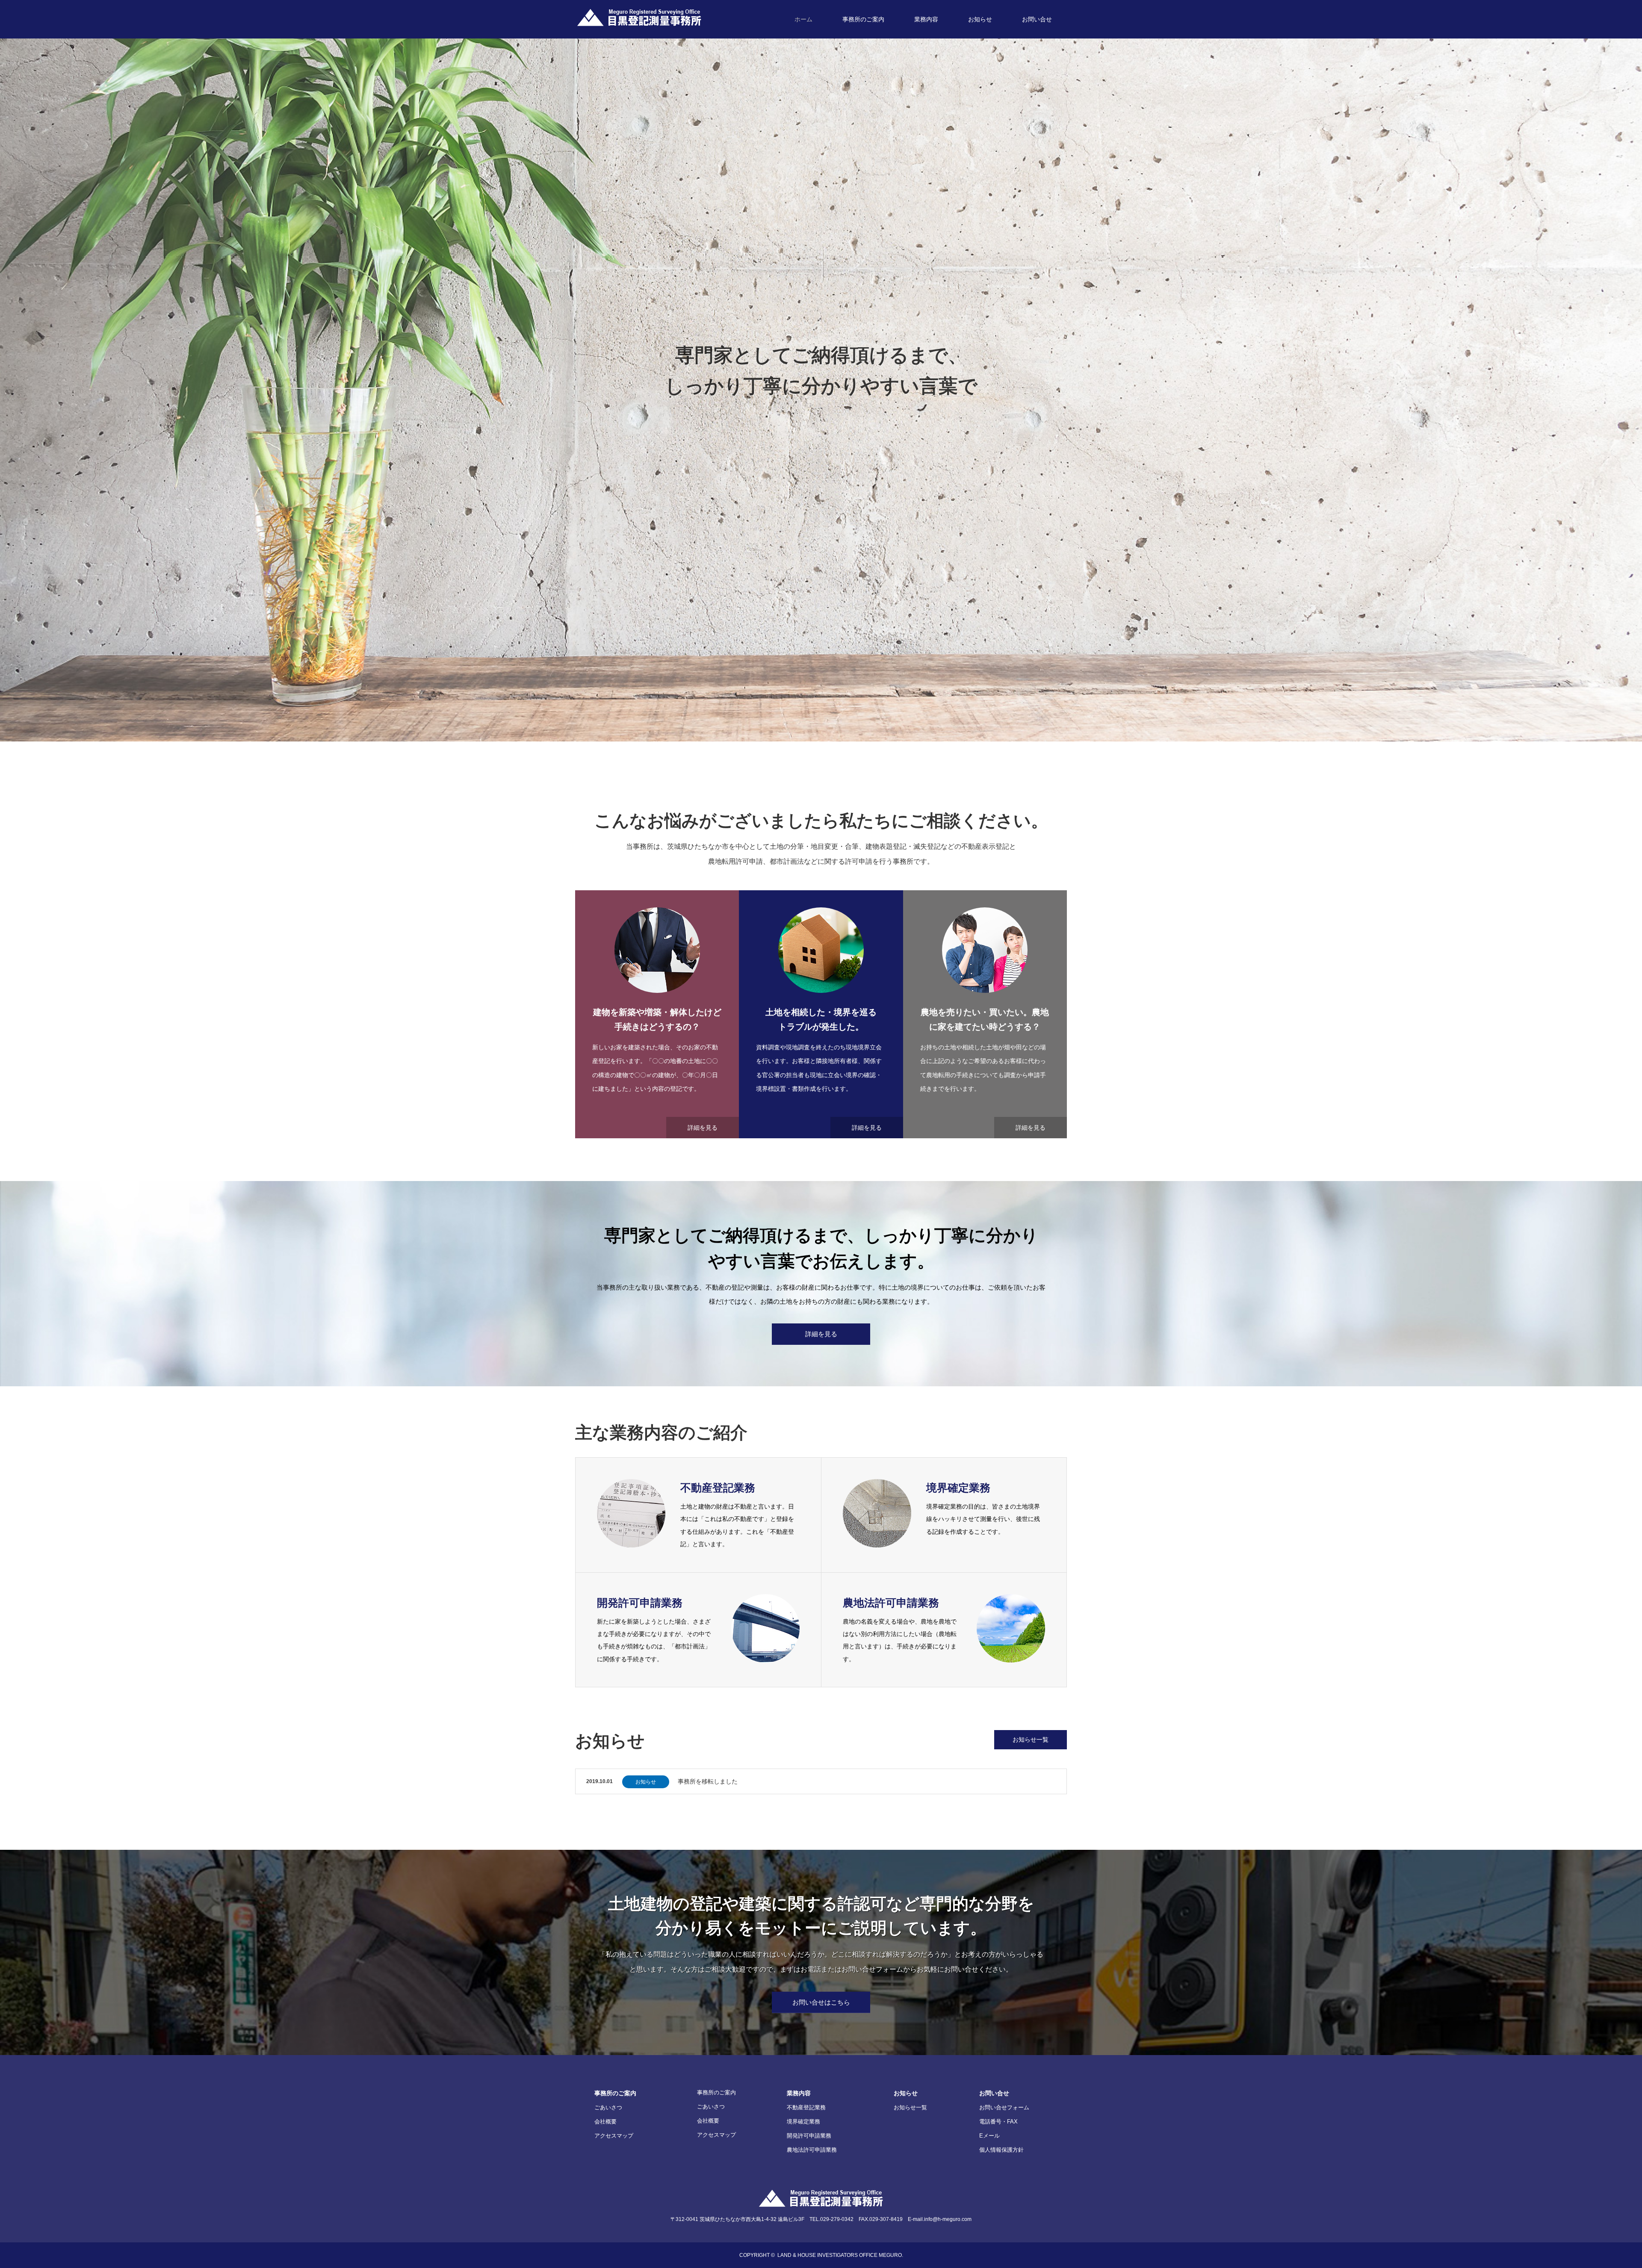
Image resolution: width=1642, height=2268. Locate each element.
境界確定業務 (803, 2122)
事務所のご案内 (863, 19)
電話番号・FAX (998, 2122)
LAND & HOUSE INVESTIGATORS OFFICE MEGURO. (840, 2255)
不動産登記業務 (806, 2107)
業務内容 (926, 19)
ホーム (803, 19)
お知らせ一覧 (1031, 1739)
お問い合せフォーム (1004, 2107)
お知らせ (980, 19)
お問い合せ (1037, 19)
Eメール (989, 2136)
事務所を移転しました (708, 1781)
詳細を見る (703, 1128)
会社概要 (605, 2122)
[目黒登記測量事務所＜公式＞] (639, 18)
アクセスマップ (614, 2136)
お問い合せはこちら (821, 2002)
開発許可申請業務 (809, 2136)
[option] (821, 371)
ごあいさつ (608, 2107)
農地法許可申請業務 (812, 2150)
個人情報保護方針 (1001, 2150)
